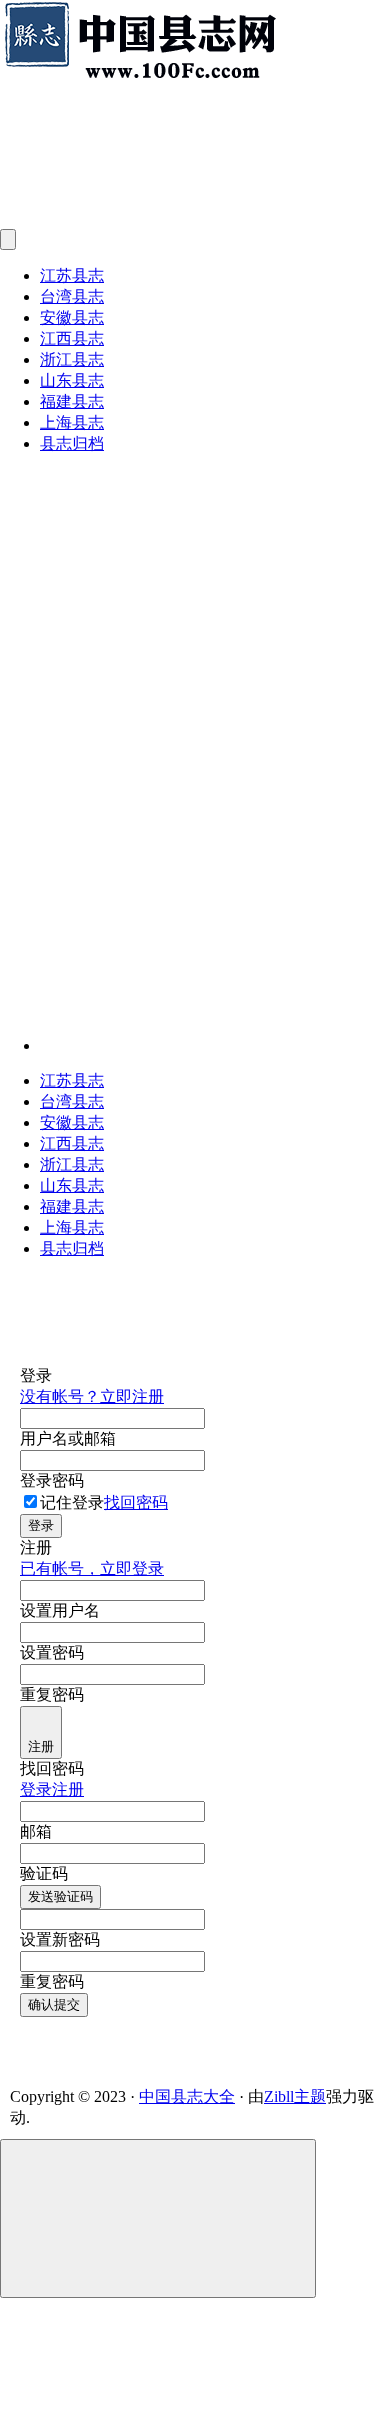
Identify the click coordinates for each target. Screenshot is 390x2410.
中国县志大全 (187, 2096)
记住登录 (72, 1502)
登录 (41, 1525)
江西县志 (72, 338)
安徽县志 (72, 317)
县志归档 (72, 443)
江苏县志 (72, 275)
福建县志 (72, 401)
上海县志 (72, 422)
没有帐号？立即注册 (92, 1396)
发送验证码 (60, 1896)
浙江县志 (72, 359)
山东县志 (72, 380)
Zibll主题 (295, 2096)
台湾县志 (72, 296)
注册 (41, 1746)
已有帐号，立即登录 (92, 1568)
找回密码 (136, 1502)
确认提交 (54, 2004)
